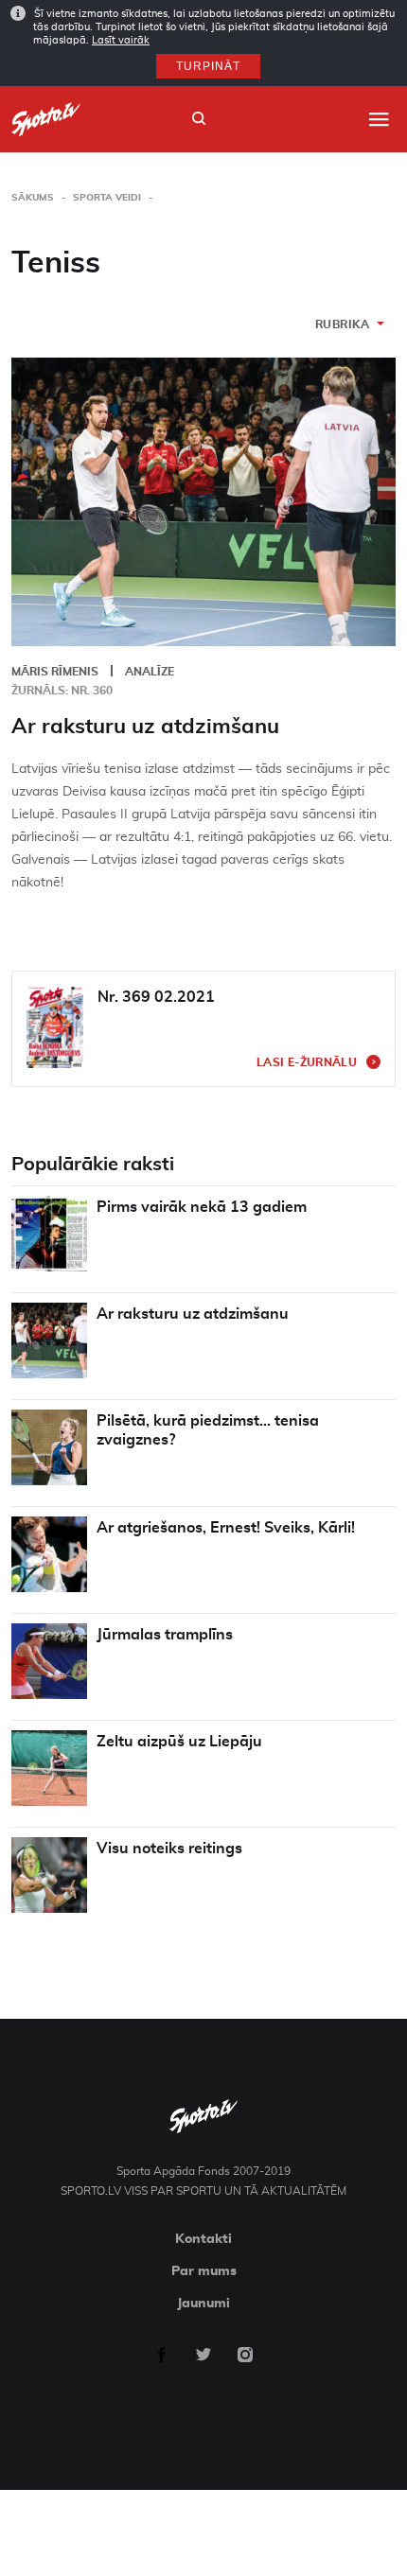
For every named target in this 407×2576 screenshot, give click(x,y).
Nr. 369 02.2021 (156, 997)
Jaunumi (203, 2304)
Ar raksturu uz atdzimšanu (145, 727)
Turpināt (208, 66)
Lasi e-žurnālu (307, 1062)
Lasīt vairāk (121, 40)
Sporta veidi (107, 198)
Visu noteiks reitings (169, 1849)
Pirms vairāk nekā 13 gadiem (202, 1207)
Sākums (33, 198)
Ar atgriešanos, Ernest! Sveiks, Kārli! (226, 1528)
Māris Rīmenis (55, 672)
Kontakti (203, 2239)
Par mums (204, 2271)
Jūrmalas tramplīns (165, 1635)
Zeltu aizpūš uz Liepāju (179, 1742)
